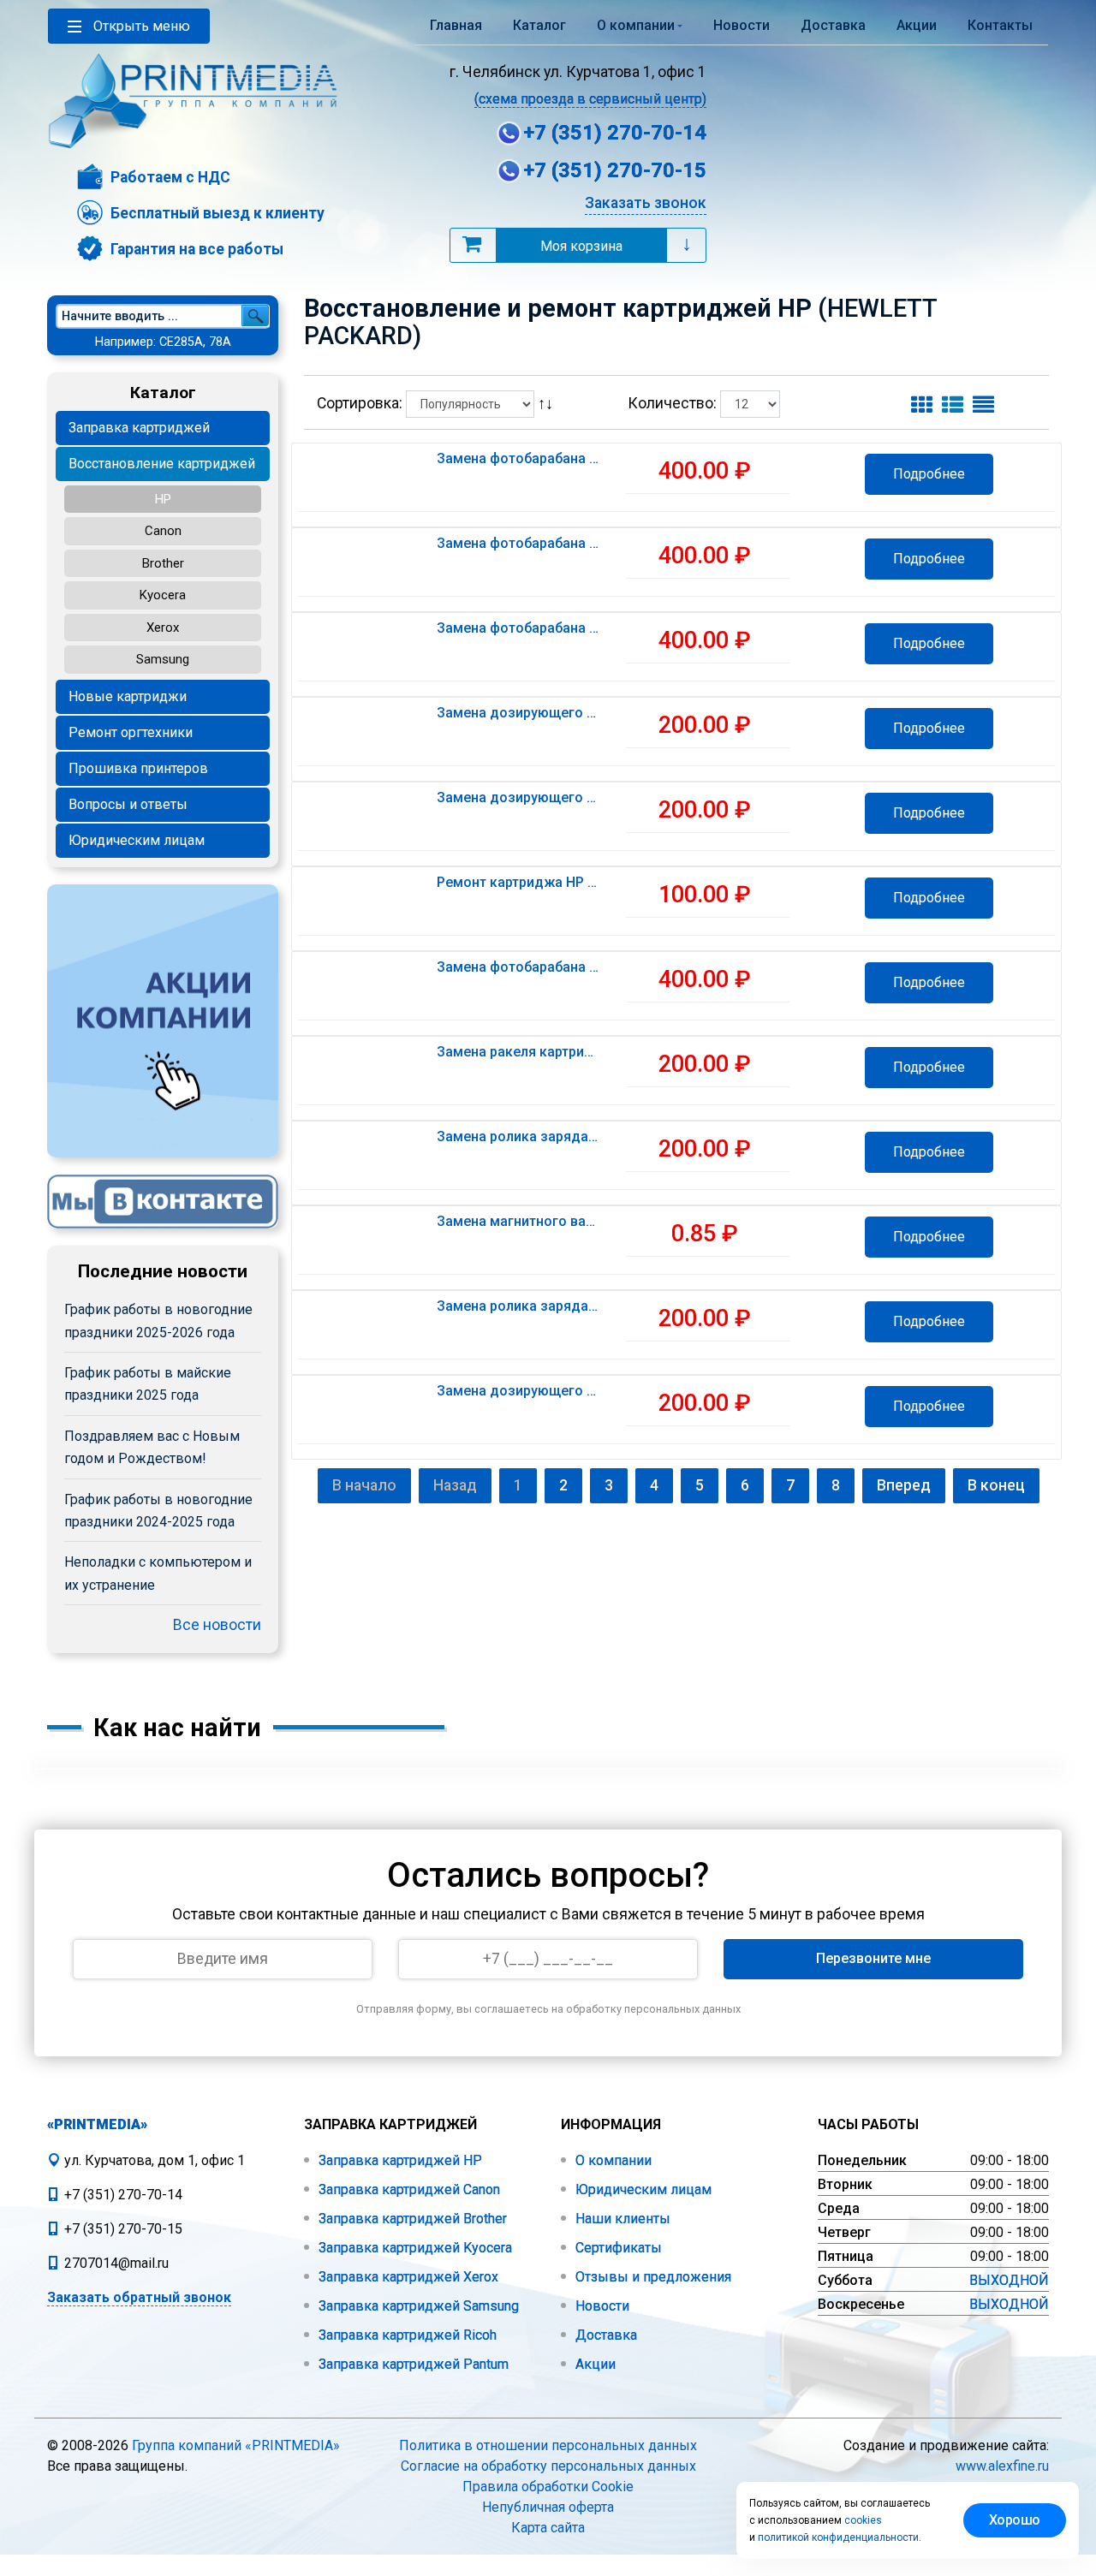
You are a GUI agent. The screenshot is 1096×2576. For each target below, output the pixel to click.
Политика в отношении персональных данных (548, 2445)
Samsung (163, 659)
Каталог (539, 25)
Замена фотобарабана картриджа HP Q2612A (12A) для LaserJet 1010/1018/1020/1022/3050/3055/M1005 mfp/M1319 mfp (518, 628)
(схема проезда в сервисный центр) (590, 99)
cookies (863, 2520)
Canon (163, 531)
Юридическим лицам (137, 840)
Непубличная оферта (548, 2507)
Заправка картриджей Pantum (412, 2364)
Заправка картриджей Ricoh (406, 2335)
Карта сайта (548, 2528)
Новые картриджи (128, 696)
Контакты (1000, 25)
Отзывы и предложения (652, 2277)
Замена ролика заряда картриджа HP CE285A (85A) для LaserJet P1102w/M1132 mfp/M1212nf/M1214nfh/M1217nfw (518, 1137)
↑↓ (547, 403)
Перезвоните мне (873, 1958)
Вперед (904, 1485)
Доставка (833, 25)
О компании (612, 2160)
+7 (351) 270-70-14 (615, 133)
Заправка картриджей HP (399, 2160)
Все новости (217, 1625)
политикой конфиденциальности (838, 2537)
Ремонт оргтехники (131, 732)
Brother (163, 563)
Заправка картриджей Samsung (417, 2306)
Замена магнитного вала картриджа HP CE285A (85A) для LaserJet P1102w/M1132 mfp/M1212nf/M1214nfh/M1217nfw (518, 1222)
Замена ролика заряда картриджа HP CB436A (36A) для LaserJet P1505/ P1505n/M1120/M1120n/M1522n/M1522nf (518, 1306)
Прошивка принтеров (138, 768)
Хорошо (1015, 2520)
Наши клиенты (621, 2219)
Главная (456, 25)
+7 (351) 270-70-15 (615, 170)
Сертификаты (617, 2248)
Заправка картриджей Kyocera (414, 2248)
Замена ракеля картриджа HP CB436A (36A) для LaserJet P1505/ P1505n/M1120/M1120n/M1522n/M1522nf (518, 1052)
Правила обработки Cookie (548, 2487)
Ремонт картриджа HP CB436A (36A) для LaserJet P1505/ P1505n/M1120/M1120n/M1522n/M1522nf (518, 883)
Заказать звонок (646, 203)
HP (163, 499)
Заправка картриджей (139, 428)
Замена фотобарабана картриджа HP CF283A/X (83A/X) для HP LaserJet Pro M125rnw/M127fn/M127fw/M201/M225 (518, 544)
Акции (917, 25)
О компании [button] (636, 25)
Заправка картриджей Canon (408, 2189)
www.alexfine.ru (1002, 2466)
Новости (742, 25)
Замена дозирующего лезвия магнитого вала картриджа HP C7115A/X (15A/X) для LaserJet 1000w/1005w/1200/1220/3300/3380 (518, 798)
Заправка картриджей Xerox (407, 2277)
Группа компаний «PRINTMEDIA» (236, 2445)
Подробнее (929, 474)
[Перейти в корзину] (472, 244)
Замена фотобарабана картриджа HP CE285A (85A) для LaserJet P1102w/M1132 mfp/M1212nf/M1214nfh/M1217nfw (518, 459)
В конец (996, 1485)
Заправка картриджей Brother (411, 2219)
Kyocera (163, 595)
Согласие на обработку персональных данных (548, 2466)
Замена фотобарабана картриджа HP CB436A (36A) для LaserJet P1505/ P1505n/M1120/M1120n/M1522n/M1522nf (518, 967)
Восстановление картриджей (162, 464)
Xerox (163, 628)
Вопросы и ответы (128, 804)
